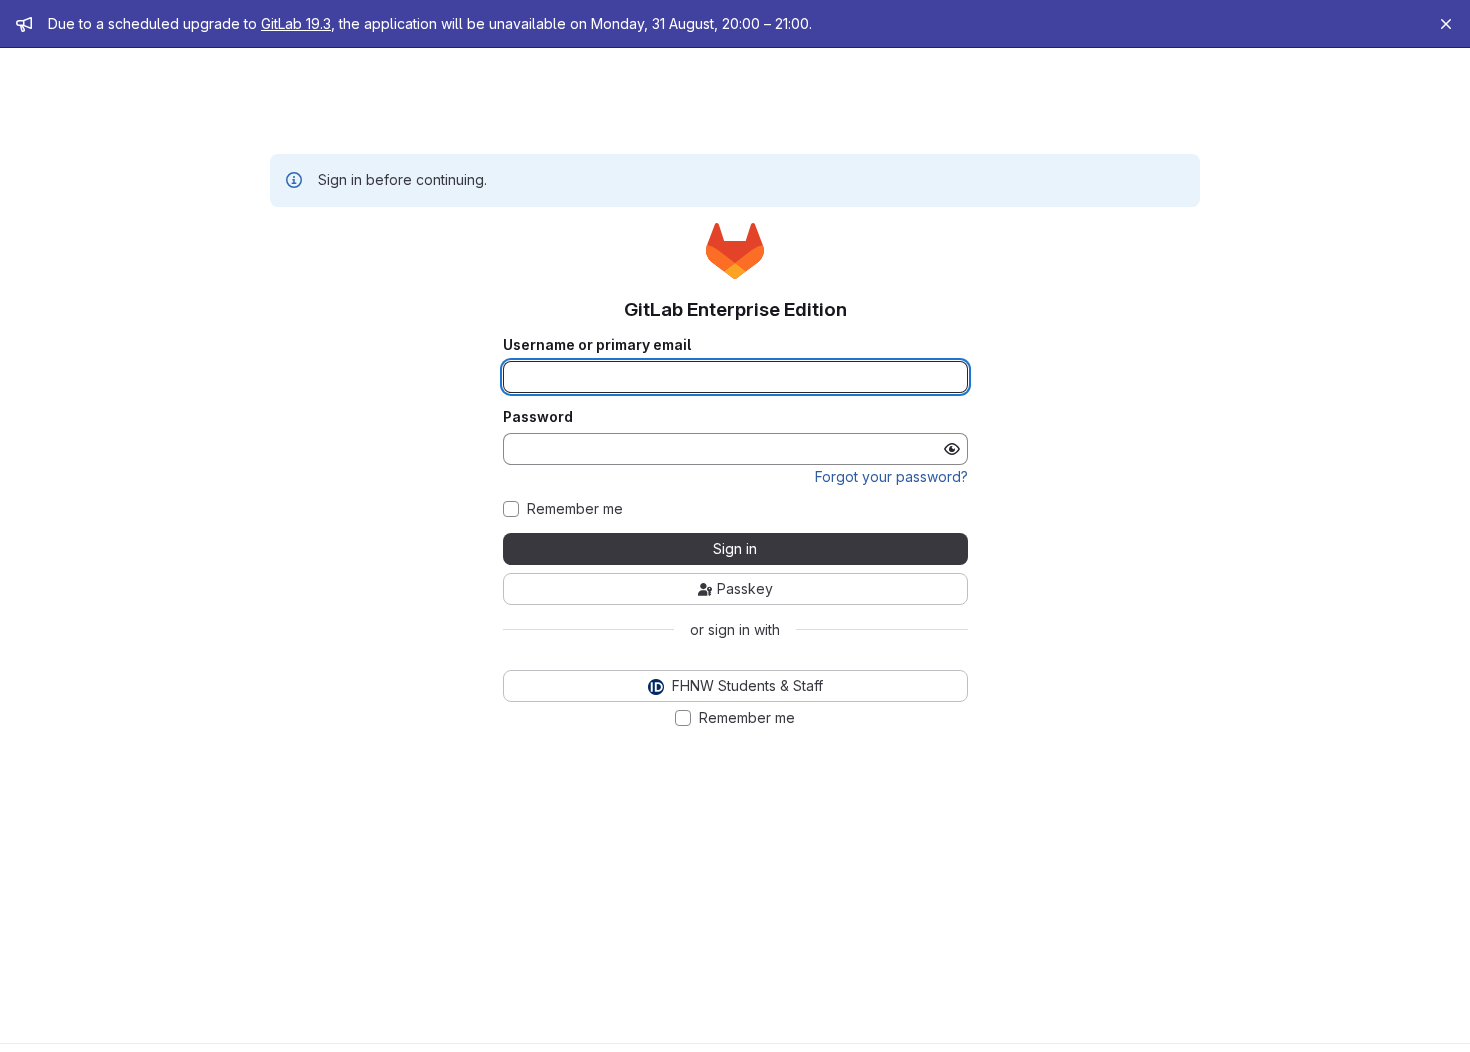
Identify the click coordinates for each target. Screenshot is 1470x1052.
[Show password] (952, 449)
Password (538, 417)
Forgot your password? (891, 476)
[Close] (1446, 24)
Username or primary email (597, 345)
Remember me (575, 509)
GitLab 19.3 (296, 23)
